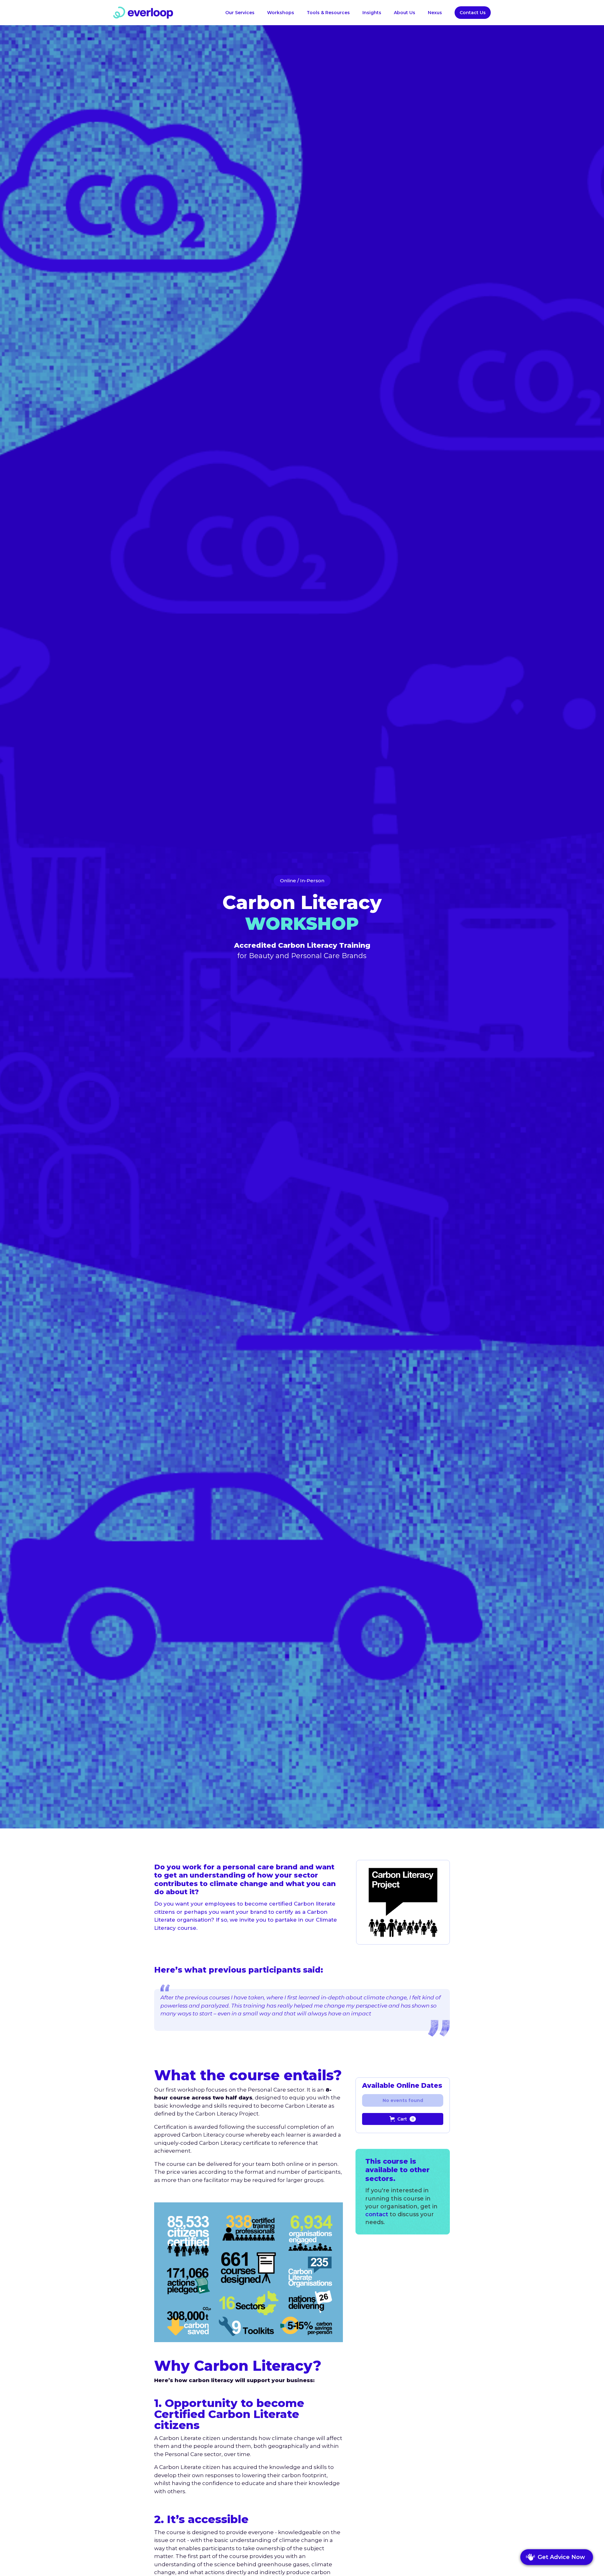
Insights (372, 13)
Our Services (240, 13)
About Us (405, 13)
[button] (328, 13)
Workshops (281, 13)
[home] (143, 13)
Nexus (435, 13)
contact (377, 2214)
